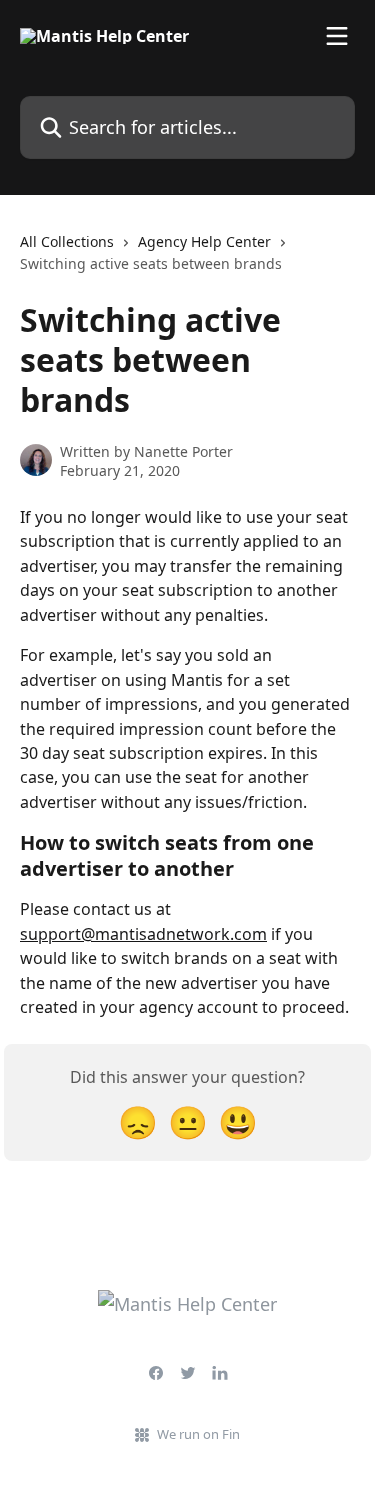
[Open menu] (337, 36)
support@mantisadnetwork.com (143, 934)
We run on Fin (198, 1434)
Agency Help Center (204, 241)
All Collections (67, 241)
